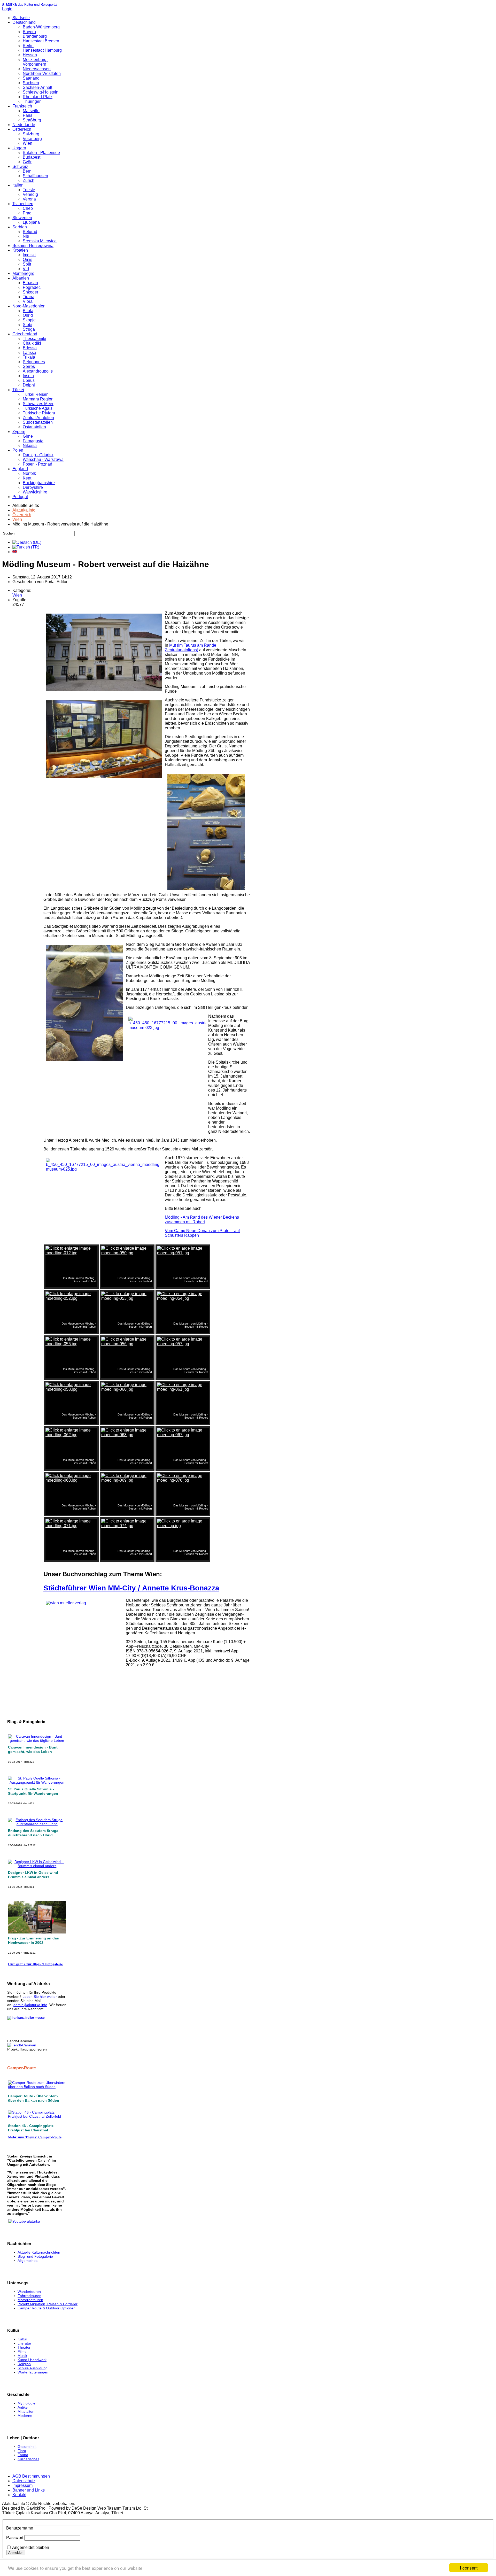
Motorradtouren (30, 2300)
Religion (24, 2364)
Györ (27, 162)
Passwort (15, 2538)
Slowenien (22, 218)
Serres (29, 366)
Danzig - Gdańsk (38, 455)
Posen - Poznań (37, 464)
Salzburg (31, 134)
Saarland (31, 78)
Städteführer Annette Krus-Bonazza (131, 1588)
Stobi (28, 325)
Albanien (21, 278)
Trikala (29, 357)
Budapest (32, 157)
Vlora (28, 301)
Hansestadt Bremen (41, 41)
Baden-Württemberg (41, 27)
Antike (23, 2407)
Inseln (28, 376)
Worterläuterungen (33, 2372)
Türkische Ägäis (38, 408)
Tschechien (23, 204)
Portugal (20, 497)
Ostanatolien (34, 427)
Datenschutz (24, 2481)
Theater (24, 2347)
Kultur (22, 2339)
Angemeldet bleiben (31, 2547)
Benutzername (20, 2528)
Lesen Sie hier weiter (40, 1997)
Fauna (23, 2455)
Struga (29, 329)
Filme (22, 2351)
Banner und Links (29, 2490)
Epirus (29, 380)
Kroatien (20, 250)
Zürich (29, 180)
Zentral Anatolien (38, 418)
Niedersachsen (37, 69)
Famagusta (33, 441)
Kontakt (19, 2495)
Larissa (29, 353)
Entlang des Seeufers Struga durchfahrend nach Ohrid (33, 1833)
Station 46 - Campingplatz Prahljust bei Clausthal (31, 2128)
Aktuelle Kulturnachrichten (39, 2252)
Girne (28, 436)
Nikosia (30, 446)
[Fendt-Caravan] (22, 2045)
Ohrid (28, 315)
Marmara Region (38, 399)
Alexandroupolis (38, 371)
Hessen (30, 55)
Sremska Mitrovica (40, 241)
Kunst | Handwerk (32, 2360)
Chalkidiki (32, 343)
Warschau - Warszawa (43, 459)
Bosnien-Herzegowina (33, 246)
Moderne (25, 2416)
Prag (27, 213)
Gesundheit (27, 2447)
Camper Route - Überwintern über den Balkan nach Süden (34, 2098)
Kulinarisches (28, 2459)
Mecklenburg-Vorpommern (35, 62)
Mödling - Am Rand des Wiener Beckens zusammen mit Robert (202, 1220)
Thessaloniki (34, 339)
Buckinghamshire (39, 483)
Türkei (18, 390)
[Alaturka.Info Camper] (24, 2221)
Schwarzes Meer (38, 404)
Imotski (29, 255)
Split (27, 264)
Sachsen (31, 83)
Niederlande (24, 125)
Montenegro (23, 273)
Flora (22, 2451)
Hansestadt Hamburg (42, 50)
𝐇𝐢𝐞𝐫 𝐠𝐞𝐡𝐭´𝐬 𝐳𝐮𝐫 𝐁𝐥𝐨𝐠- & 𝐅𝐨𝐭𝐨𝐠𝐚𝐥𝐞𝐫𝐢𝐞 (35, 1964)
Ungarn (19, 148)
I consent (469, 2568)
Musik (22, 2356)
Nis (26, 236)
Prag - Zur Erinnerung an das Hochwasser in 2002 (33, 1940)
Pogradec (32, 287)
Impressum (22, 2485)
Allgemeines (28, 2261)
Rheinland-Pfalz (38, 97)
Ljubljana (31, 222)
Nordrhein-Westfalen (42, 74)
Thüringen (32, 101)
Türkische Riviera (39, 413)
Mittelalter (26, 2411)
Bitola (28, 311)
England (20, 469)
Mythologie (26, 2403)
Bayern (29, 32)
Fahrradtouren (29, 2296)
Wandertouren (29, 2292)
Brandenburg (35, 36)
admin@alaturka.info (30, 2005)
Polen (18, 450)
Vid (26, 269)
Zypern (19, 432)
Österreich (22, 129)
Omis (28, 260)
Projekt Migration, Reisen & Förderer (48, 2304)
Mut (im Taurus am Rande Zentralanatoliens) (191, 648)
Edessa (30, 348)
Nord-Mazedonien (29, 306)
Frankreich (22, 106)
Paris (28, 115)
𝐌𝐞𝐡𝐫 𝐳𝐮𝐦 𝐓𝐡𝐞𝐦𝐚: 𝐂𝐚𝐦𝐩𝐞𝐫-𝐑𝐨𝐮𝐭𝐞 (35, 2137)
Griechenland (25, 334)
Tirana (29, 297)
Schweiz (20, 167)
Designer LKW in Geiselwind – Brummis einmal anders (35, 1875)
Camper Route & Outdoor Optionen (47, 2308)
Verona (29, 199)
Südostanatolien (38, 422)
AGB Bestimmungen (31, 2476)
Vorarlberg (32, 139)
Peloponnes (34, 362)
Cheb (28, 208)
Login (7, 9)
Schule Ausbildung (33, 2368)
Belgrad (30, 232)
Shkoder (30, 292)
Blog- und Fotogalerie (35, 2256)
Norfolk (29, 473)
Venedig (30, 194)
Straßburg (32, 120)
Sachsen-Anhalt (37, 87)
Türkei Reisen (36, 394)
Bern (27, 171)
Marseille (31, 111)
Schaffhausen (35, 176)
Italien (18, 185)
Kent (27, 478)
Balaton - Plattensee (41, 153)
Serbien (20, 227)
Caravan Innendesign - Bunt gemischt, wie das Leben (33, 1749)
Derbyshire (33, 487)
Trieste (29, 190)
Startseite (21, 18)
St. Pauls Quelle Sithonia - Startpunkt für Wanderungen (33, 1791)
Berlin (28, 46)
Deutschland (24, 22)
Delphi (29, 385)
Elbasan (30, 283)
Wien (28, 143)
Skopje (29, 320)
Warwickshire (35, 492)
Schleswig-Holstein (41, 92)
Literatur (24, 2343)
